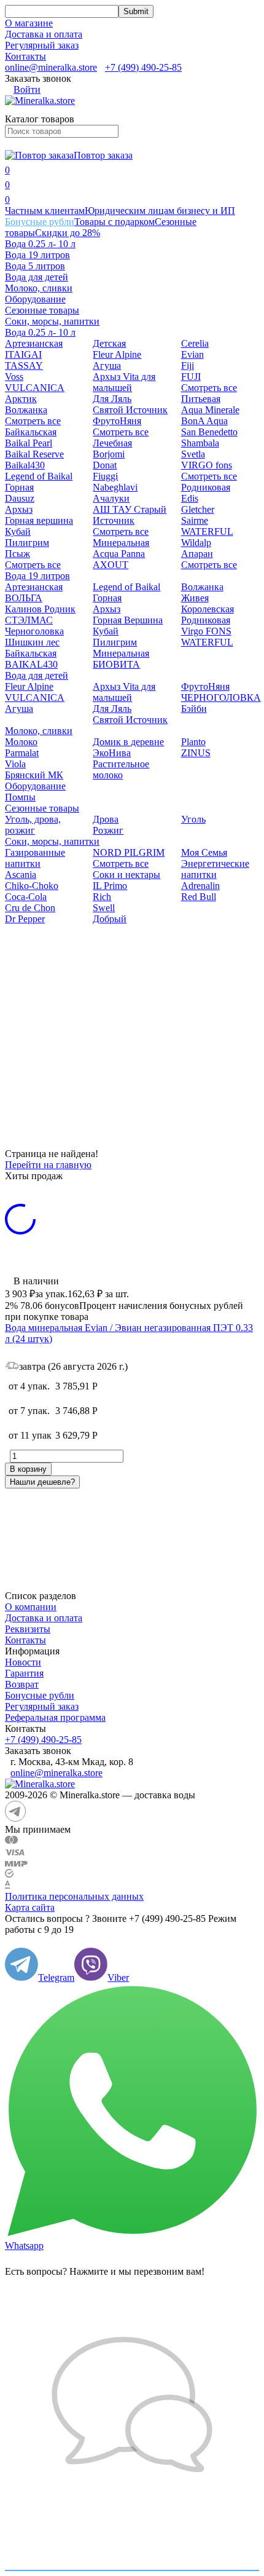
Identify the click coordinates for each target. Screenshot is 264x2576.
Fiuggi (105, 476)
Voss (14, 377)
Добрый (110, 919)
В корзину (28, 1469)
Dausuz (20, 498)
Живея (195, 598)
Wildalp (196, 543)
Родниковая (206, 487)
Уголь (193, 819)
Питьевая (201, 399)
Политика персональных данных (74, 1896)
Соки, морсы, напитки (52, 321)
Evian (192, 354)
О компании (31, 1607)
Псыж (17, 554)
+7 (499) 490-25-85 (143, 67)
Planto (193, 742)
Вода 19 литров (37, 255)
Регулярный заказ (42, 45)
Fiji (188, 365)
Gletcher (198, 509)
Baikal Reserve (34, 454)
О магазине (29, 23)
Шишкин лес (32, 642)
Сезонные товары (42, 310)
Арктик (21, 399)
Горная (19, 487)
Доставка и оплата (44, 34)
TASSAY (24, 365)
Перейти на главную (48, 1165)
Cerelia (195, 343)
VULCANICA (35, 388)
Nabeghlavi (115, 487)
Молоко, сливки (39, 288)
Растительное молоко (121, 769)
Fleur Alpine (117, 354)
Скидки (68, 233)
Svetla (193, 454)
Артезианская (34, 343)
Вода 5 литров (35, 266)
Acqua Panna (119, 554)
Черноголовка (34, 631)
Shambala (200, 443)
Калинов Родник (40, 609)
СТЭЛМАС (29, 620)
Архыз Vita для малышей (124, 382)
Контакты (25, 56)
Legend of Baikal (39, 476)
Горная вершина (39, 520)
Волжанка (26, 410)
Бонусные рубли (40, 222)
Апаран (197, 554)
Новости (23, 1662)
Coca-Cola (26, 897)
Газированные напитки (35, 858)
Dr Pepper (25, 919)
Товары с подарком (115, 222)
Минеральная (121, 543)
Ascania (21, 875)
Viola (15, 764)
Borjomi (109, 454)
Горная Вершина (128, 620)
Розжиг (108, 830)
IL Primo (110, 886)
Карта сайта (30, 1907)
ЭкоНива (112, 753)
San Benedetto (209, 432)
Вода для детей (37, 277)
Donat (105, 465)
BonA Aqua (204, 421)
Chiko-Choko (32, 886)
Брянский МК (34, 775)
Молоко (21, 742)
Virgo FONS (206, 631)
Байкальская (31, 432)
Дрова (106, 819)
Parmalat (22, 753)
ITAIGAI (23, 354)
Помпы (20, 797)
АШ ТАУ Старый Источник (130, 515)
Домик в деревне (128, 742)
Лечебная (112, 443)
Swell (104, 908)
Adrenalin (200, 886)
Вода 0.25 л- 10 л (40, 244)
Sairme (195, 520)
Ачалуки (111, 498)
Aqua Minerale (210, 410)
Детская (109, 343)
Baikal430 (25, 465)
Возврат (22, 1684)
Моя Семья (204, 852)
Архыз (19, 509)
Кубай (18, 531)
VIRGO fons (207, 465)
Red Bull (199, 897)
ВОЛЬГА (24, 598)
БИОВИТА (116, 664)
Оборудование (35, 299)
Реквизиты (28, 1629)
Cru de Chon (30, 908)
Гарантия (24, 1673)
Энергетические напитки (215, 869)
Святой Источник (130, 410)
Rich (102, 897)
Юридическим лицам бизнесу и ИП (160, 211)
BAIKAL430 (31, 664)
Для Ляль (112, 399)
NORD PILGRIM (129, 852)
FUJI (191, 377)
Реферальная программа (55, 1717)
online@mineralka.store (51, 67)
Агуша (107, 365)
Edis (190, 498)
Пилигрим (27, 543)
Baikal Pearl (29, 443)
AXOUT (111, 565)
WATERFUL (207, 531)
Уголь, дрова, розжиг (33, 825)
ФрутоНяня (117, 421)
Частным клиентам (45, 211)
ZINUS (196, 753)
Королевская (208, 609)
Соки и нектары (126, 875)
